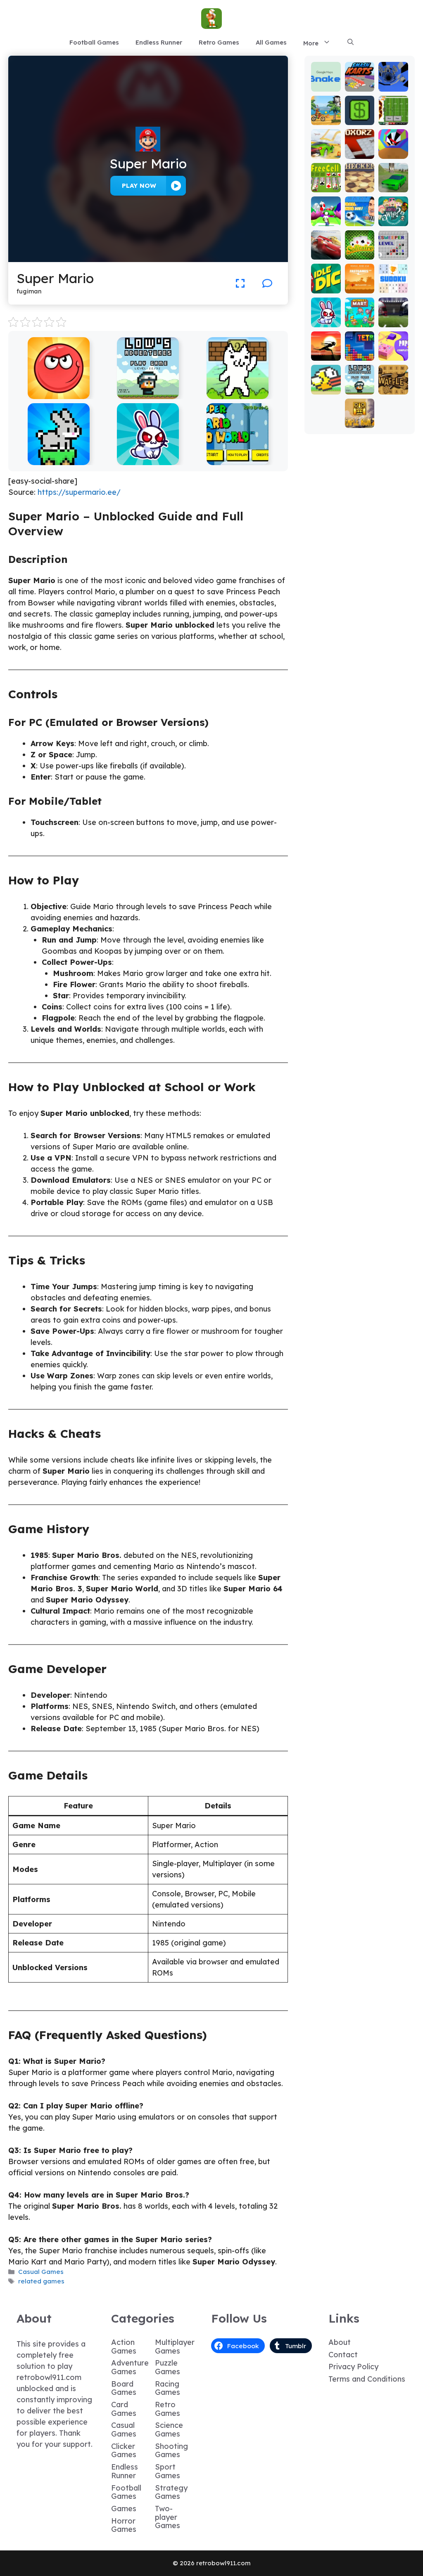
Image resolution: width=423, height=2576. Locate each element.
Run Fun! (326, 216)
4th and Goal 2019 (393, 314)
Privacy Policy (353, 2367)
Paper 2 (393, 351)
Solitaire (359, 250)
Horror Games (124, 2525)
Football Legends (359, 209)
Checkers (359, 183)
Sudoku (393, 287)
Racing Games (168, 2388)
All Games (271, 42)
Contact (343, 2355)
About (340, 2342)
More (311, 43)
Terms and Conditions (367, 2379)
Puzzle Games (168, 2367)
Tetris (360, 355)
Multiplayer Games (175, 2347)
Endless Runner (159, 42)
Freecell (326, 183)
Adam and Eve (360, 280)
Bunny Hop (58, 459)
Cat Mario (238, 393)
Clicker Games (124, 2451)
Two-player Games (168, 2517)
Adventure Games (130, 2367)
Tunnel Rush (393, 149)
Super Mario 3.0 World (238, 459)
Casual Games (41, 2272)
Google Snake (326, 82)
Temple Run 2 (360, 418)
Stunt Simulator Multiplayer (393, 171)
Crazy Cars (326, 149)
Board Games (124, 2388)
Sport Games (168, 2471)
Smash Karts (359, 82)
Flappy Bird (326, 385)
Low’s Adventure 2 (148, 393)
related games (41, 2281)
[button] (351, 43)
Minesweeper (393, 250)
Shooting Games (171, 2451)
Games (124, 2509)
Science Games (169, 2429)
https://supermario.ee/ (79, 492)
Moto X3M (326, 115)
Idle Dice (326, 284)
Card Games (124, 2409)
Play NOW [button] (139, 186)
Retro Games (219, 42)
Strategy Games (171, 2492)
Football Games (94, 42)
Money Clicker (359, 115)
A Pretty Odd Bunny (148, 459)
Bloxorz (359, 153)
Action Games (124, 2347)
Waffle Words (393, 385)
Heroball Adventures (59, 393)
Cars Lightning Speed (326, 242)
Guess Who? (393, 216)
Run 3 (393, 86)
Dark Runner (326, 351)
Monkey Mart (359, 318)
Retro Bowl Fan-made (393, 108)
